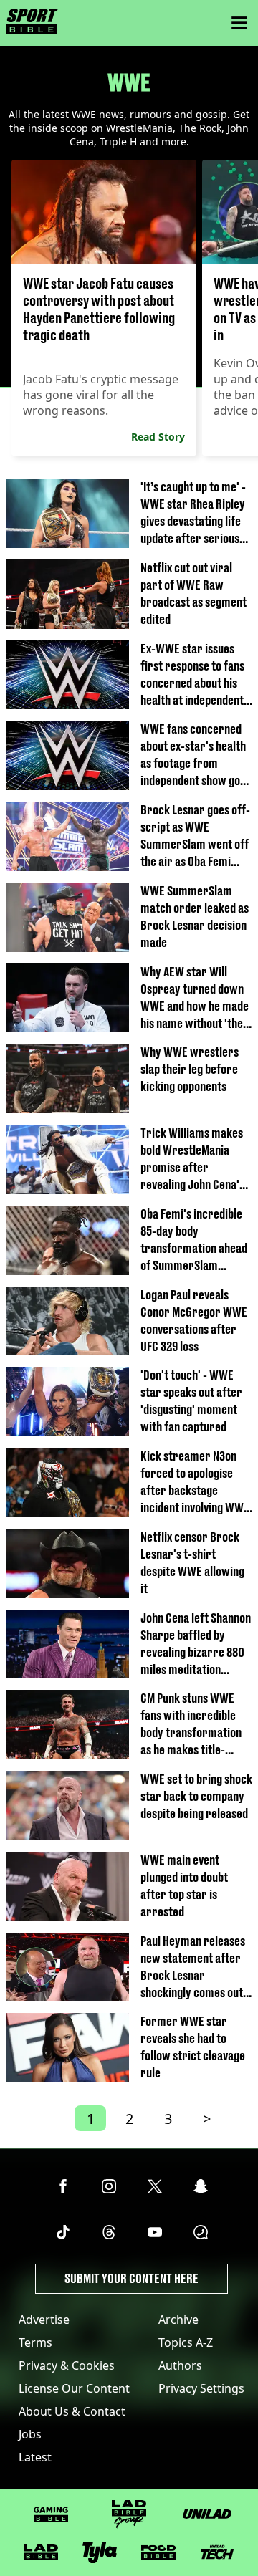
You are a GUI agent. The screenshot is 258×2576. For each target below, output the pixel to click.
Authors (180, 2365)
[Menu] (239, 23)
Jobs (30, 2434)
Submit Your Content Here (132, 2278)
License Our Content (74, 2388)
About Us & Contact (72, 2411)
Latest (35, 2457)
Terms (35, 2342)
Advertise (44, 2320)
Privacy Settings (201, 2388)
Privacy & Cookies (67, 2365)
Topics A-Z (186, 2342)
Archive (178, 2320)
